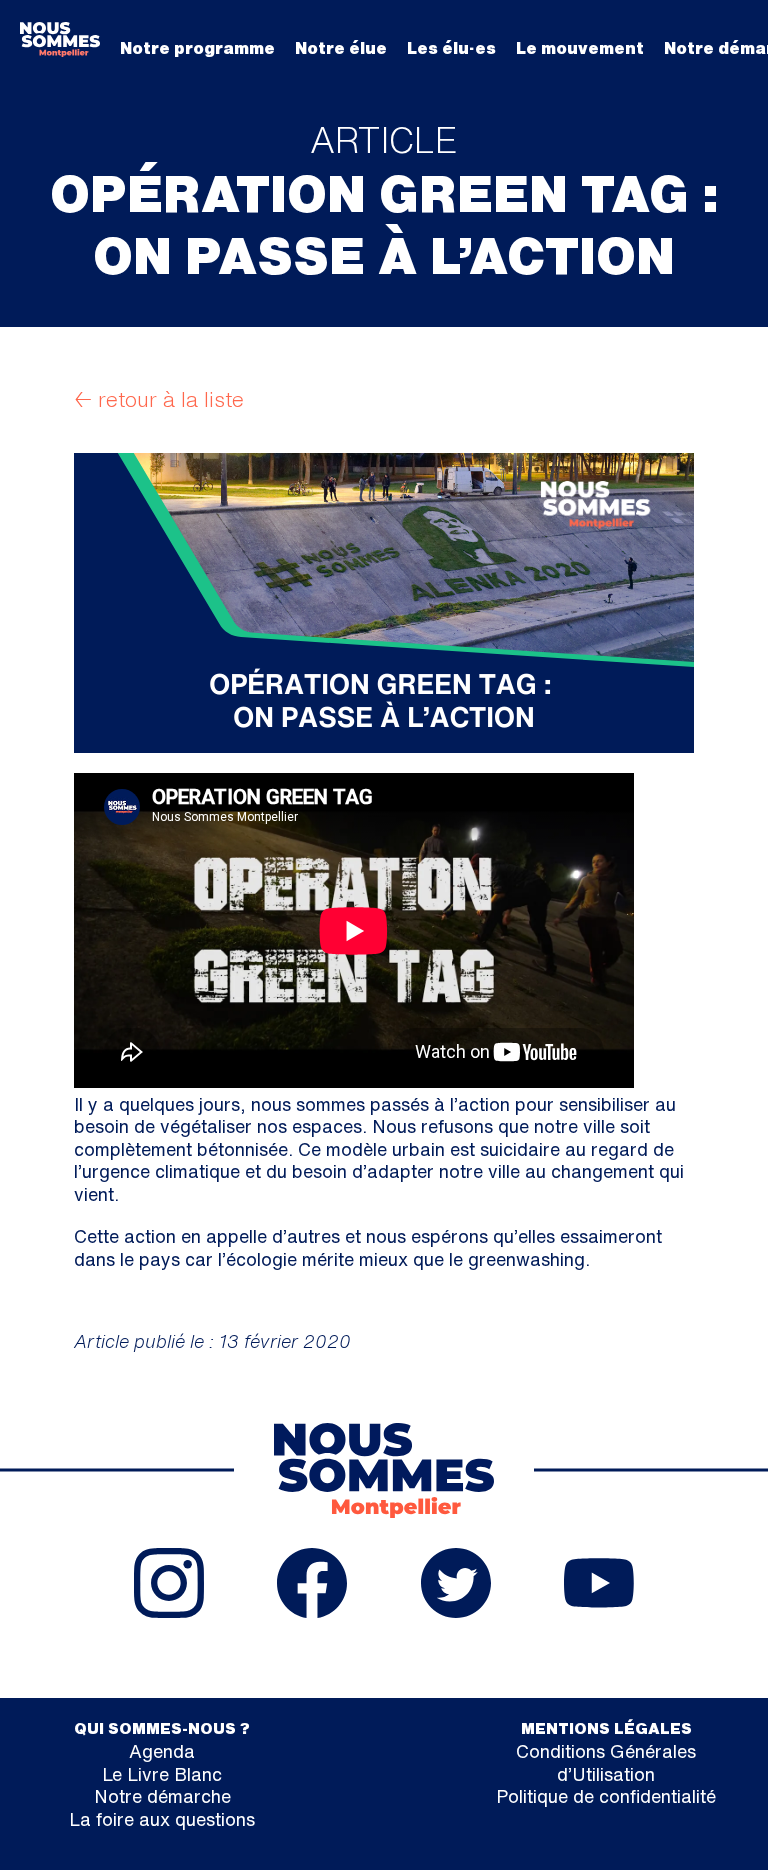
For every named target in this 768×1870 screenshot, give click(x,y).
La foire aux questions (162, 1819)
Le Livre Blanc (162, 1774)
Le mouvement (580, 48)
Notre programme (197, 48)
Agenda (162, 1751)
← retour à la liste (159, 399)
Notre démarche (162, 1796)
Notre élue (341, 48)
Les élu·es (451, 48)
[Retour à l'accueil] (60, 39)
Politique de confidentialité (606, 1796)
